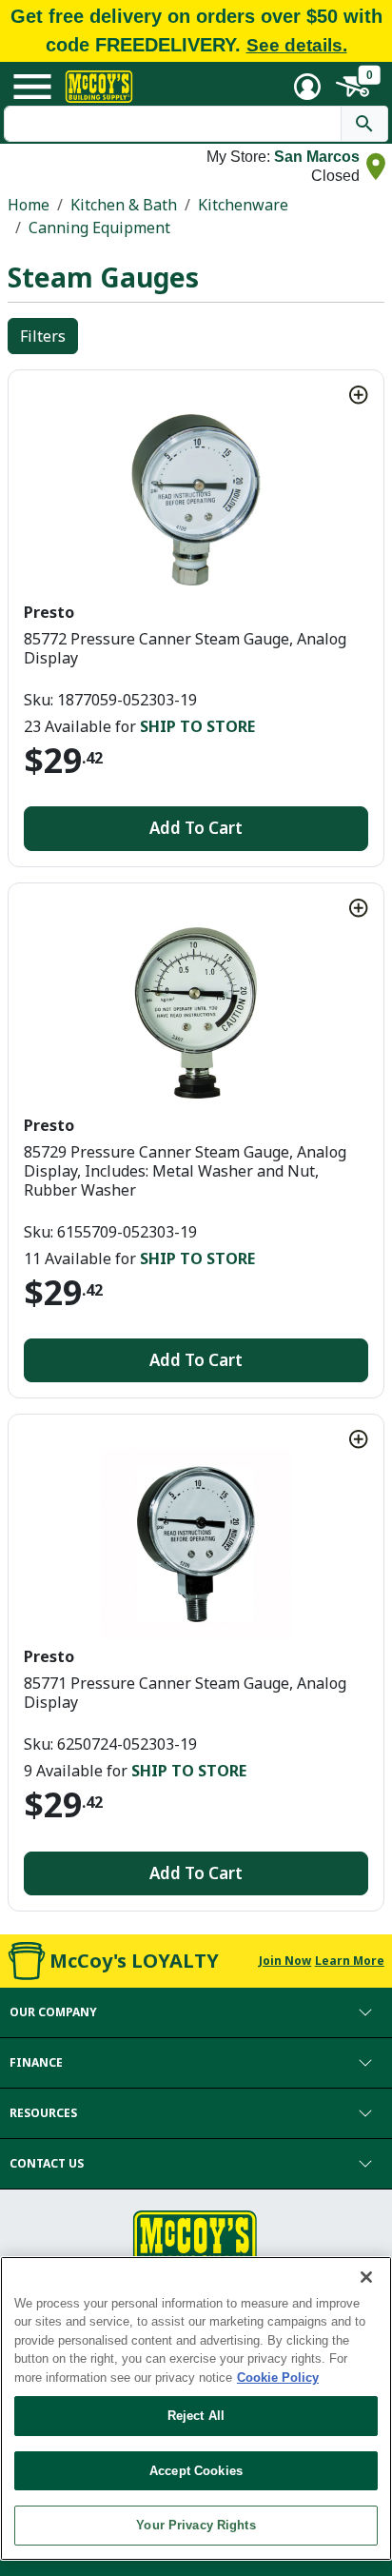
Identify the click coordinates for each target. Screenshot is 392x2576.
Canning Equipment (99, 228)
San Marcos (317, 157)
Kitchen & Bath (124, 205)
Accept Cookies (196, 2471)
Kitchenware (243, 205)
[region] (196, 2408)
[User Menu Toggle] (307, 87)
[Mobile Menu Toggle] (32, 87)
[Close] (366, 2277)
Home (29, 205)
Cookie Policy (278, 2378)
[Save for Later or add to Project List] (359, 395)
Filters (43, 336)
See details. (297, 45)
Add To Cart (196, 828)
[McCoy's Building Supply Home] (99, 87)
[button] (196, 2012)
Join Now (285, 1961)
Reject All (196, 2416)
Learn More (350, 1961)
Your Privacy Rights (196, 2525)
